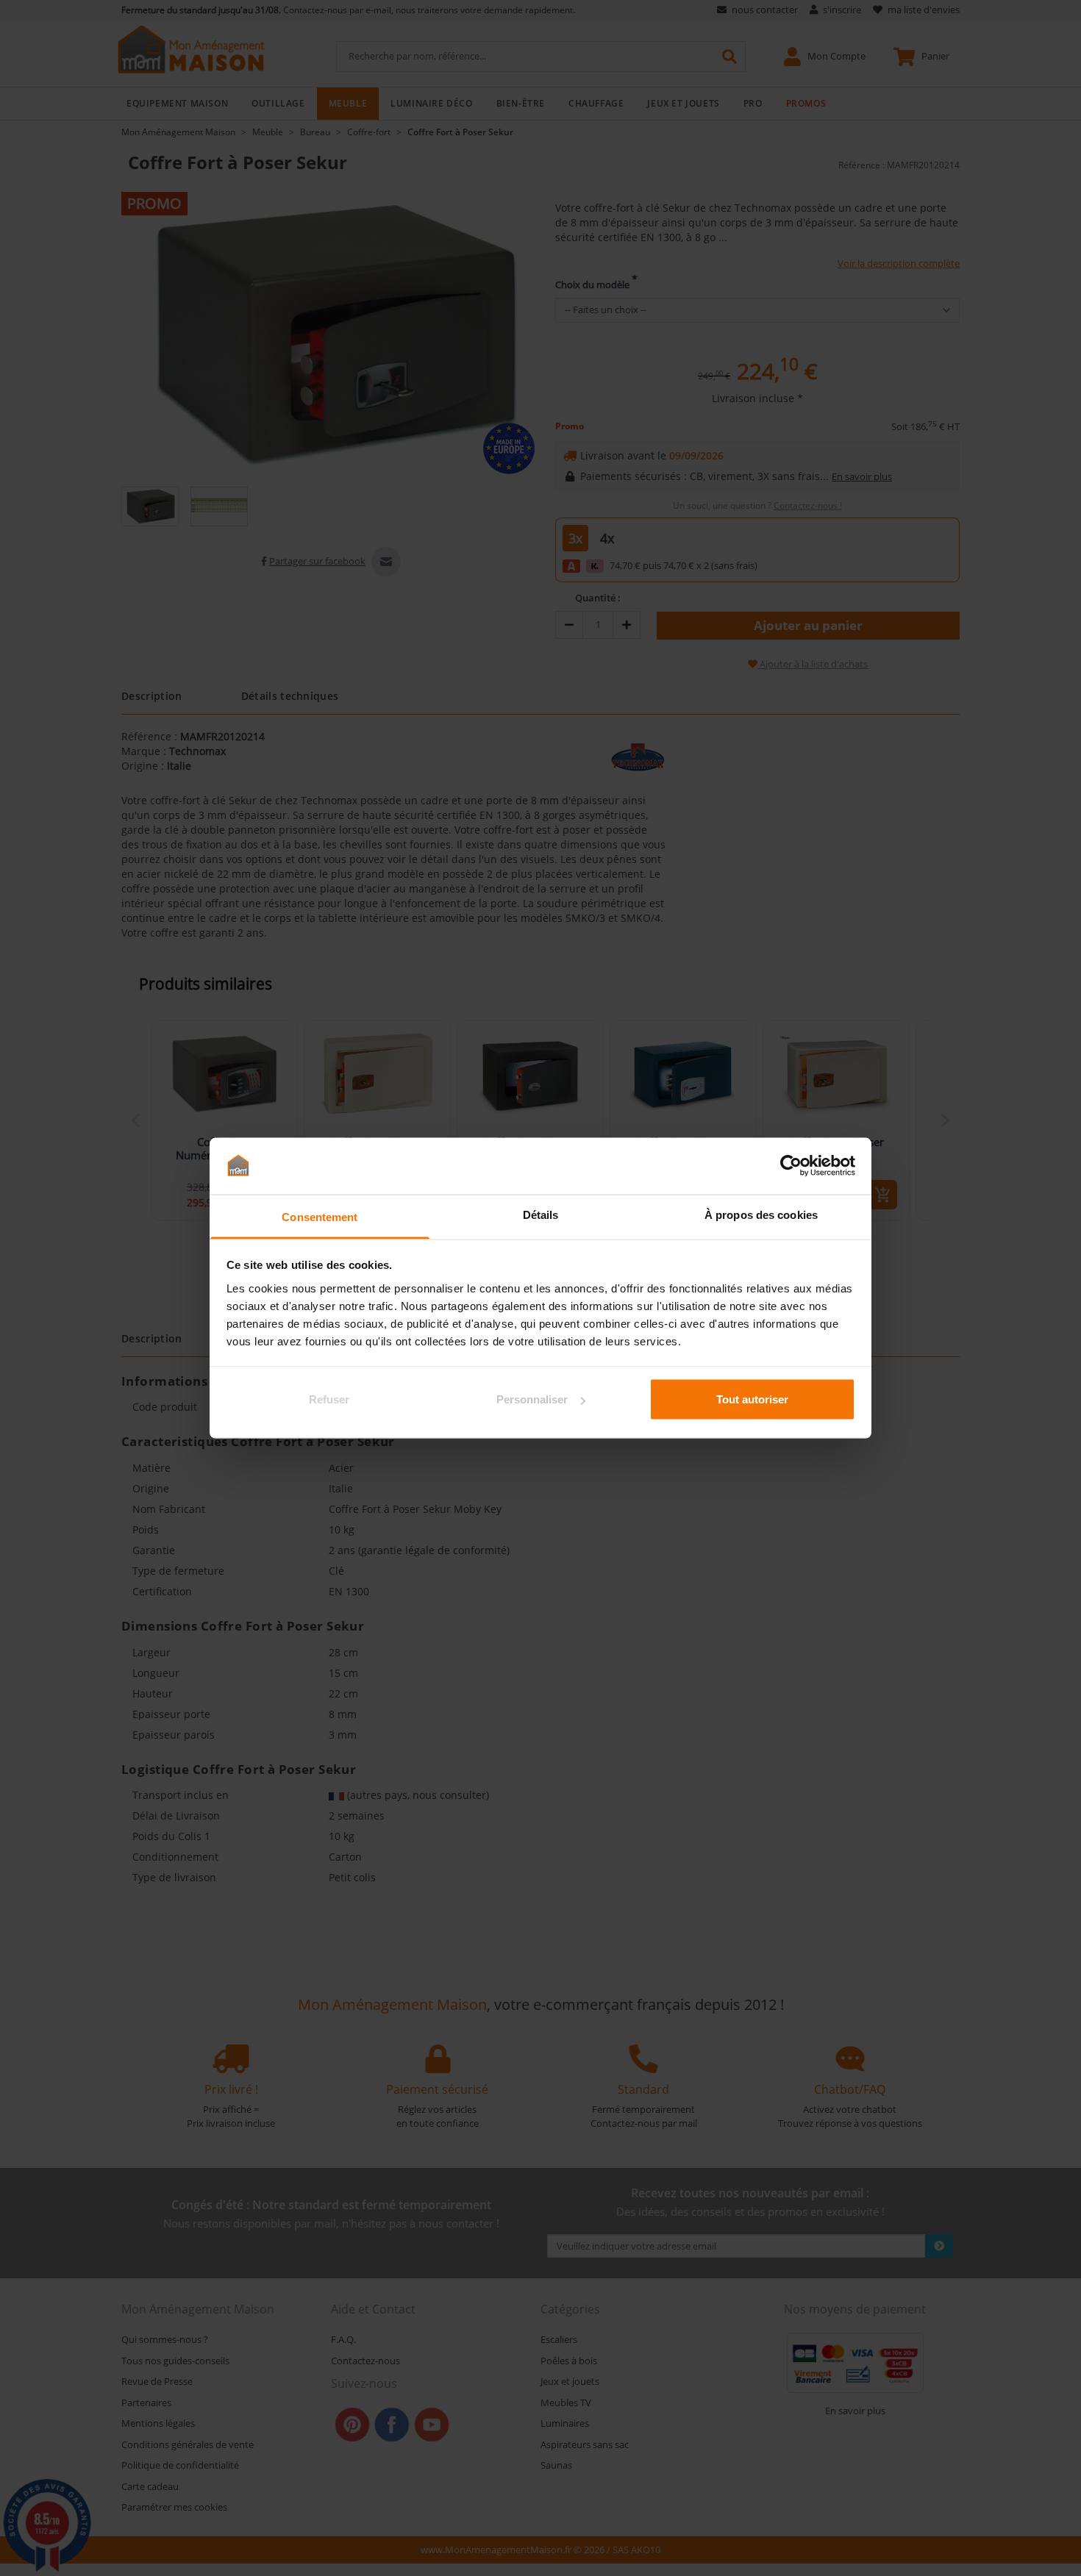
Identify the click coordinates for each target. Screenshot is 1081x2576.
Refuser (329, 1399)
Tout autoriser (752, 1399)
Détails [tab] (541, 1214)
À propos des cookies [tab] (761, 1214)
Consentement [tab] (320, 1216)
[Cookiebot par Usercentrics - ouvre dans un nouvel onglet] (791, 1166)
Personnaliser (532, 1399)
